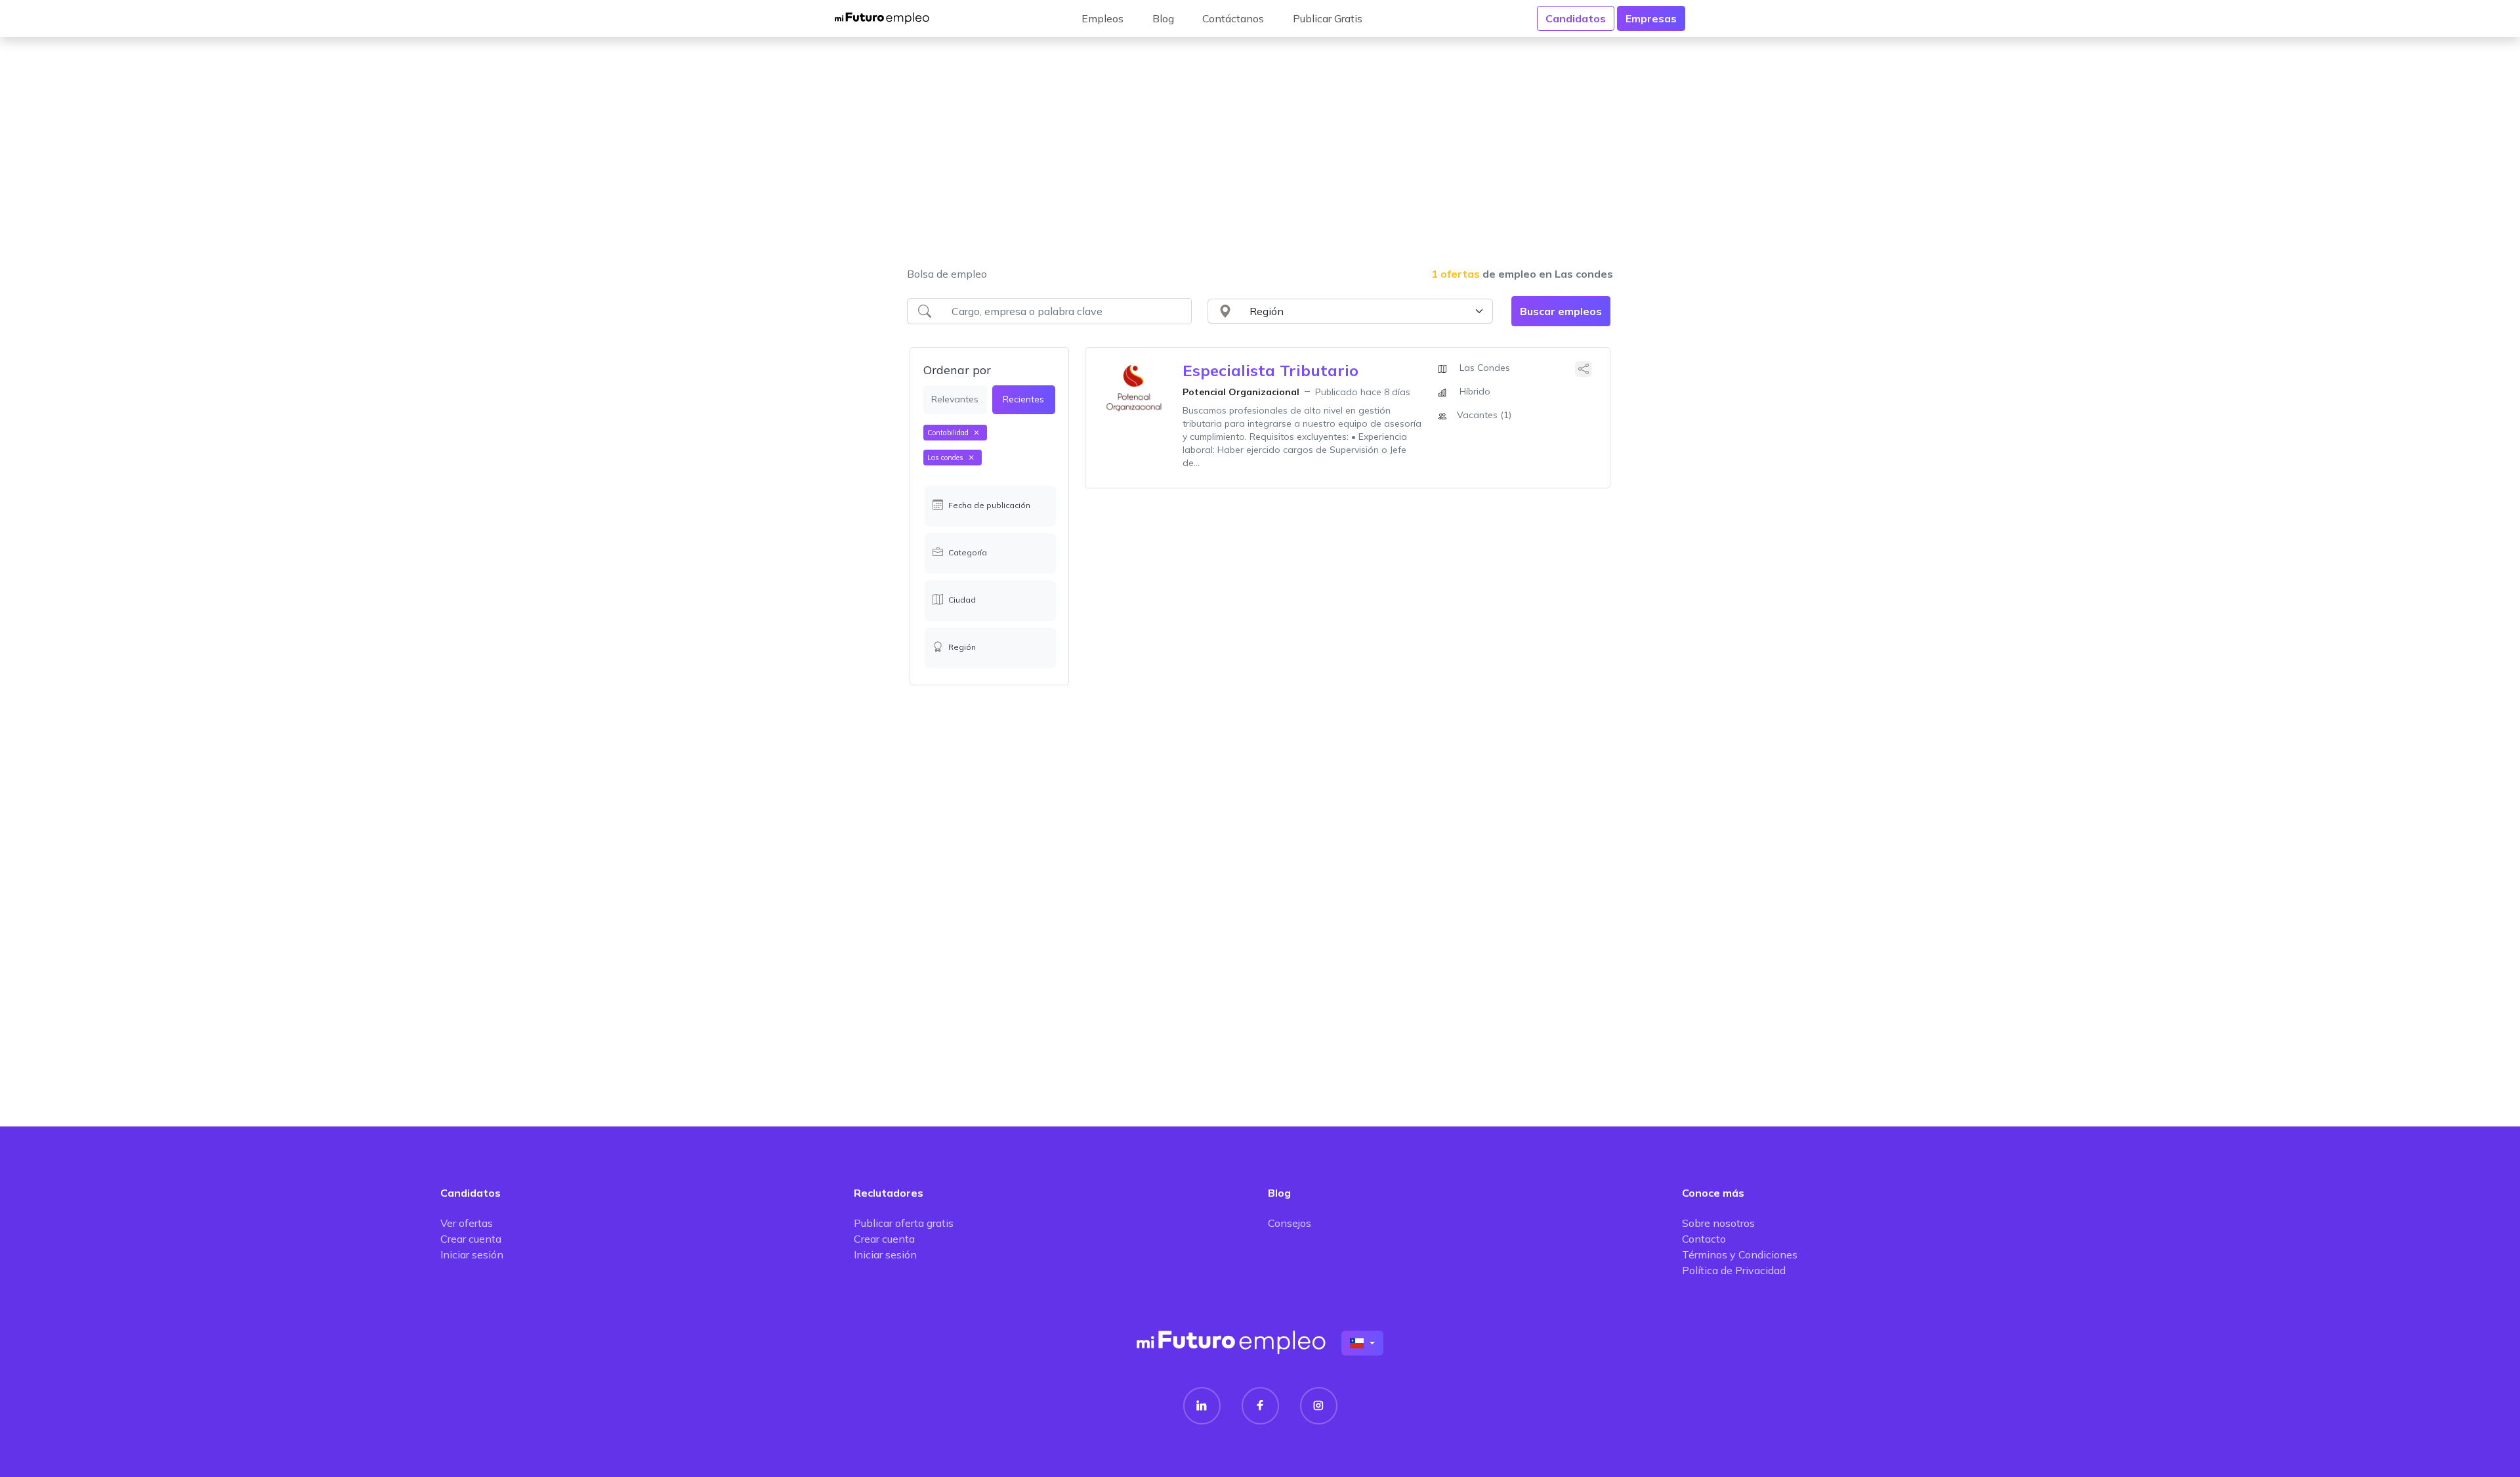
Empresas (1651, 18)
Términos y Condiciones (1740, 1254)
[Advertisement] (1260, 160)
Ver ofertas (467, 1223)
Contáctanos (1233, 18)
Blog (1163, 18)
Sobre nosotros (1718, 1223)
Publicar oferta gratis (904, 1223)
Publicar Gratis (1328, 18)
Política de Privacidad (1734, 1270)
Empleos (1102, 18)
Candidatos (1576, 18)
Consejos (1290, 1223)
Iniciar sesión (472, 1254)
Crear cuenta (471, 1239)
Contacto (1704, 1239)
